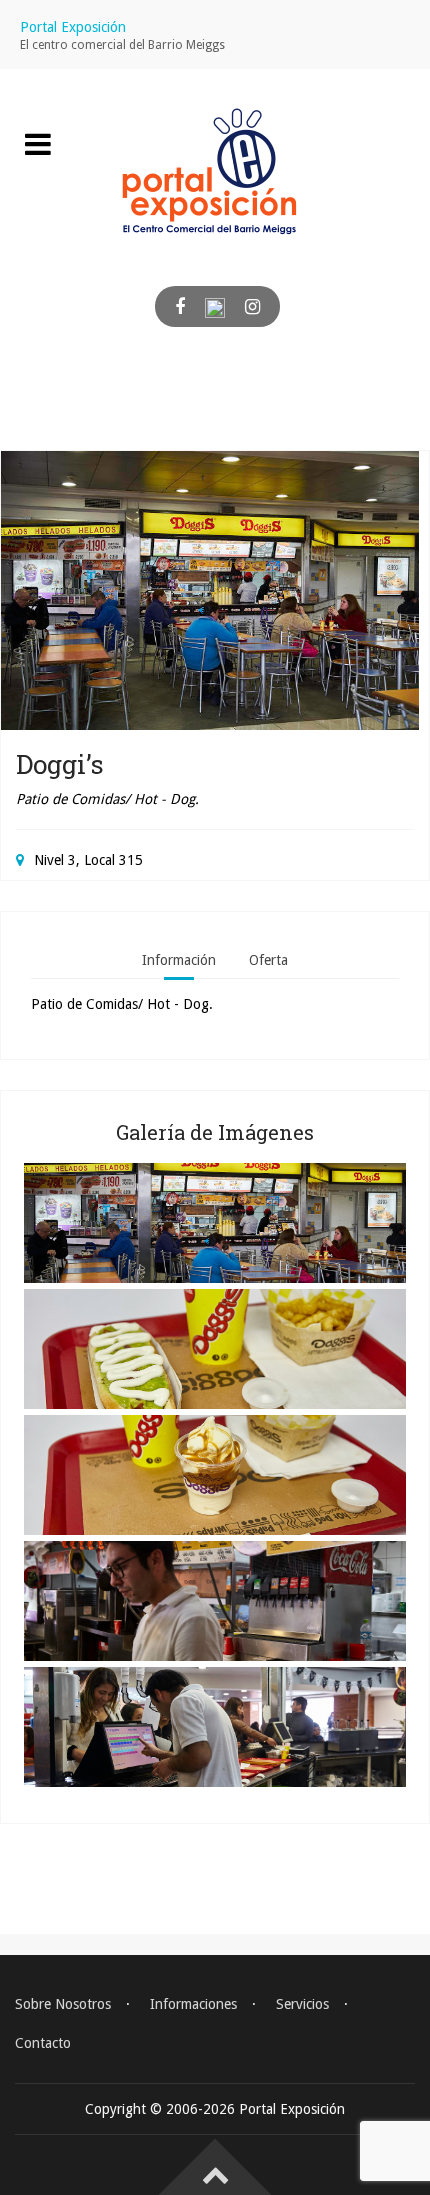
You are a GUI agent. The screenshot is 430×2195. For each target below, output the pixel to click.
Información (179, 960)
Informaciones (193, 2004)
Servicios (302, 2004)
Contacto (43, 2043)
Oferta (268, 960)
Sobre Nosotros (63, 2004)
